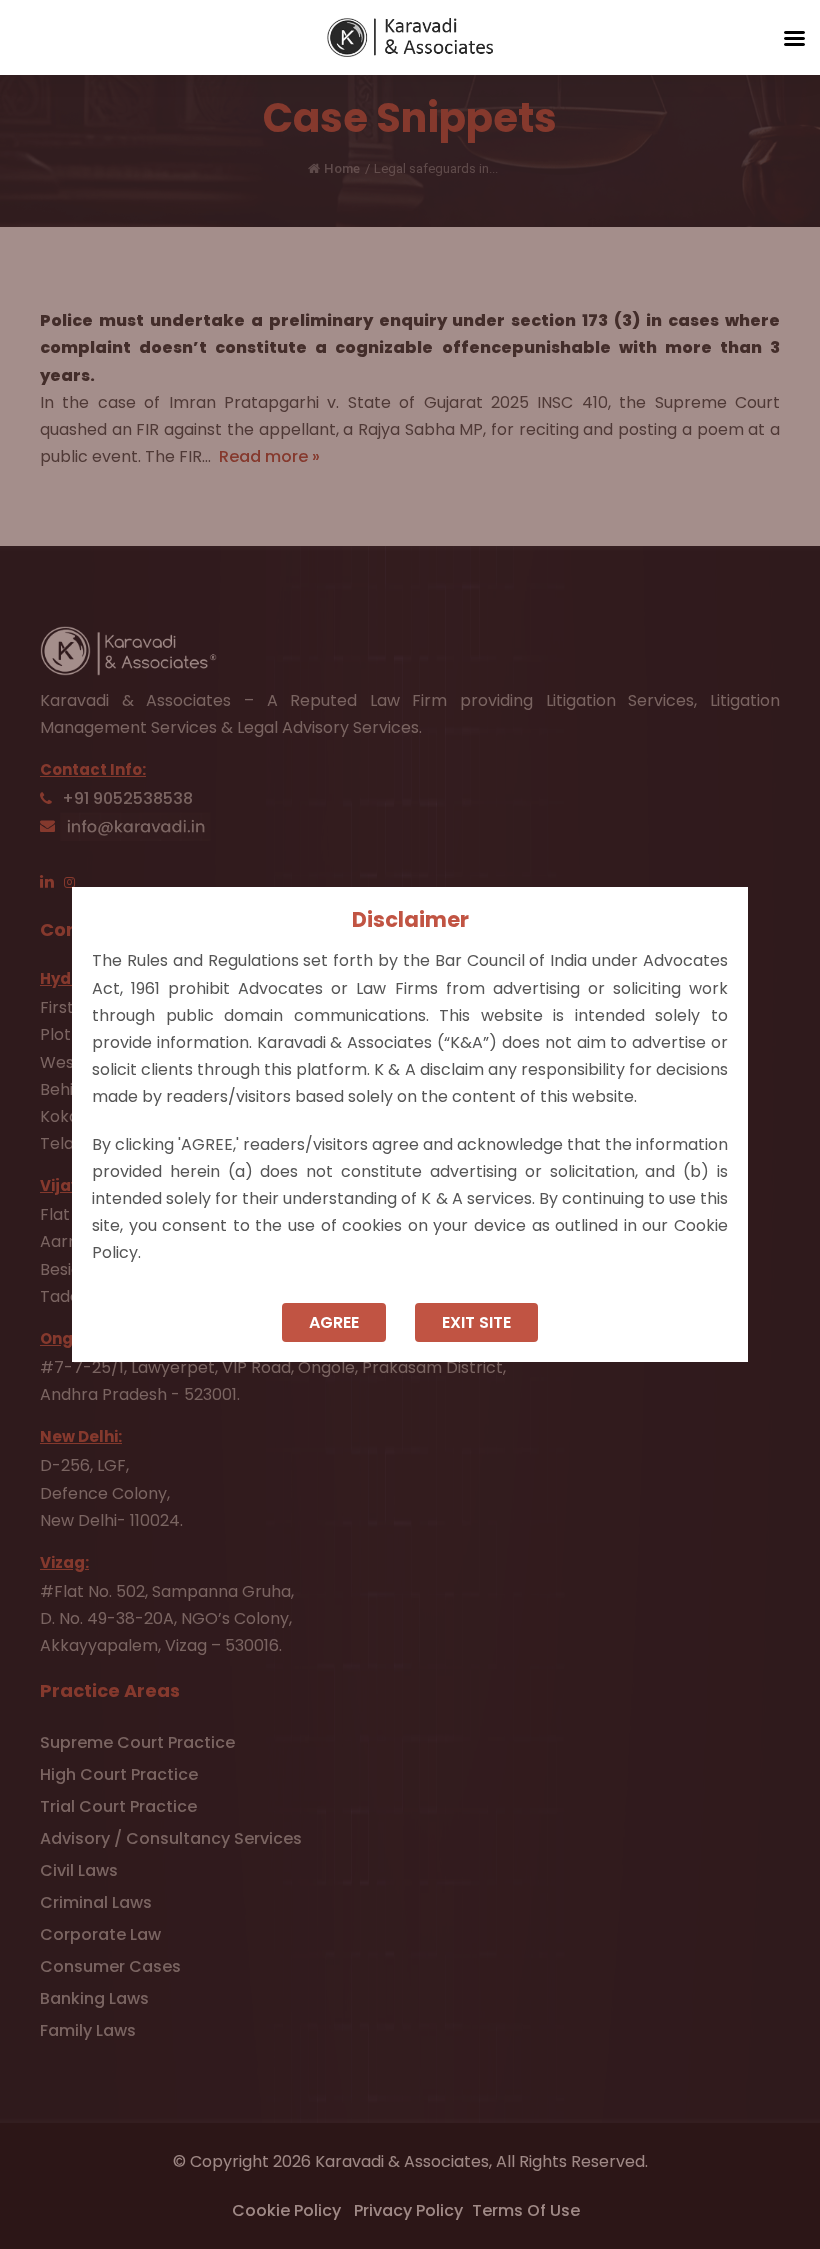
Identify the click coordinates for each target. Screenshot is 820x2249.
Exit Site (476, 1322)
